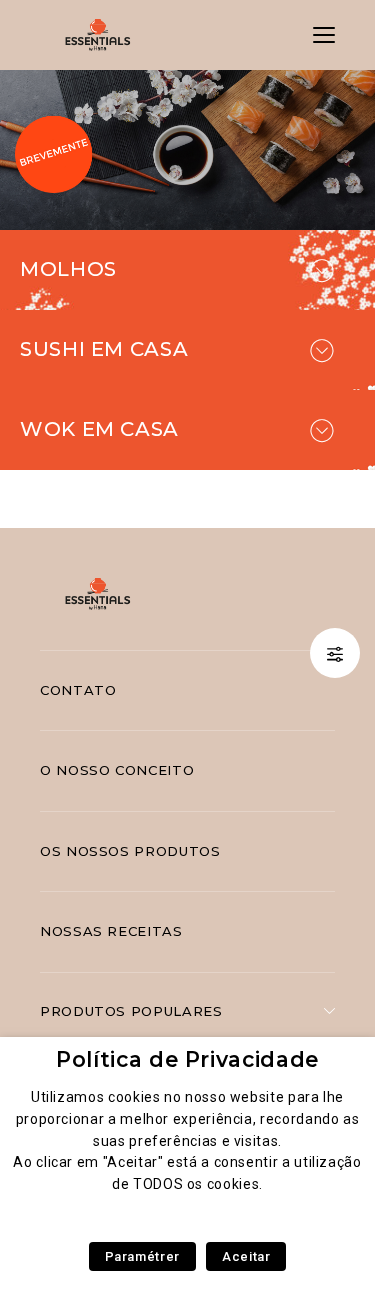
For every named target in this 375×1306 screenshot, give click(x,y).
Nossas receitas (111, 931)
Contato (78, 690)
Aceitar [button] (246, 1256)
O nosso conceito (117, 770)
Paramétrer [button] (142, 1256)
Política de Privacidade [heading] (187, 1059)
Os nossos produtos (130, 851)
